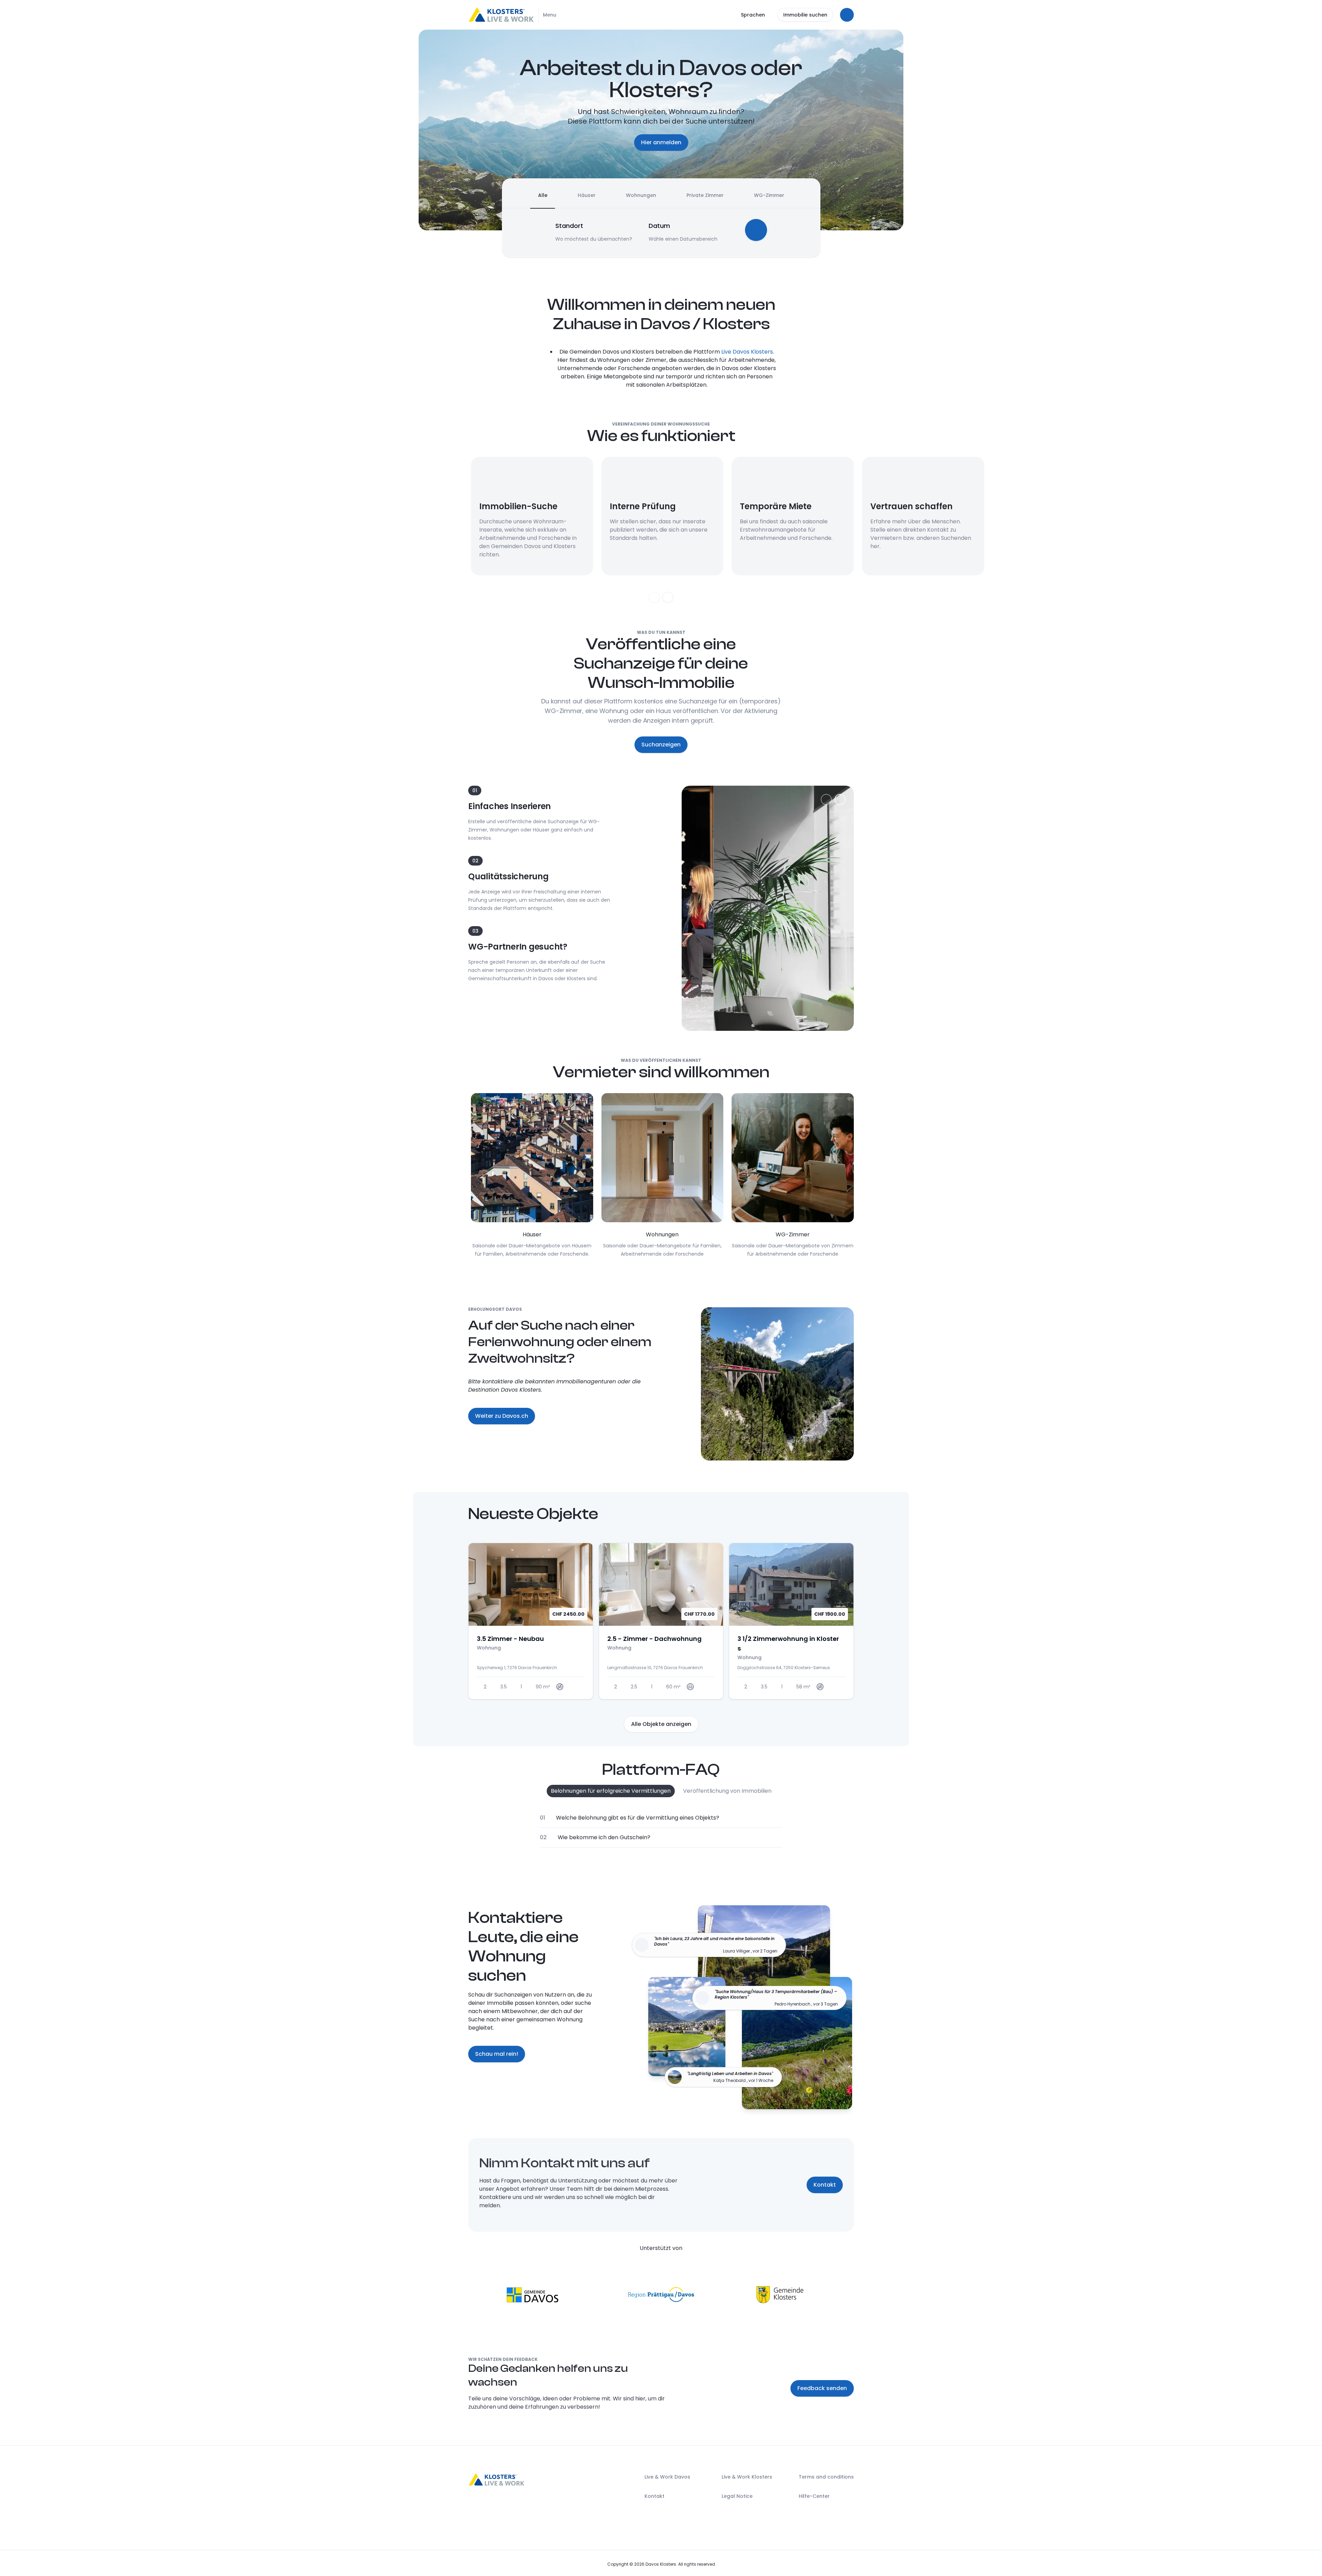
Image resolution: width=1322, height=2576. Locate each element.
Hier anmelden (661, 142)
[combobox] (594, 226)
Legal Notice (737, 2496)
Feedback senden (822, 2388)
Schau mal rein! (497, 2054)
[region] (661, 528)
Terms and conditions (826, 2477)
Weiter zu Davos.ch (502, 1416)
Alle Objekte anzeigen (661, 1724)
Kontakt (825, 2185)
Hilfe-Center (814, 2496)
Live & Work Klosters (747, 2477)
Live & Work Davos (667, 2477)
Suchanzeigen (661, 745)
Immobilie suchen (805, 15)
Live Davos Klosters (747, 352)
